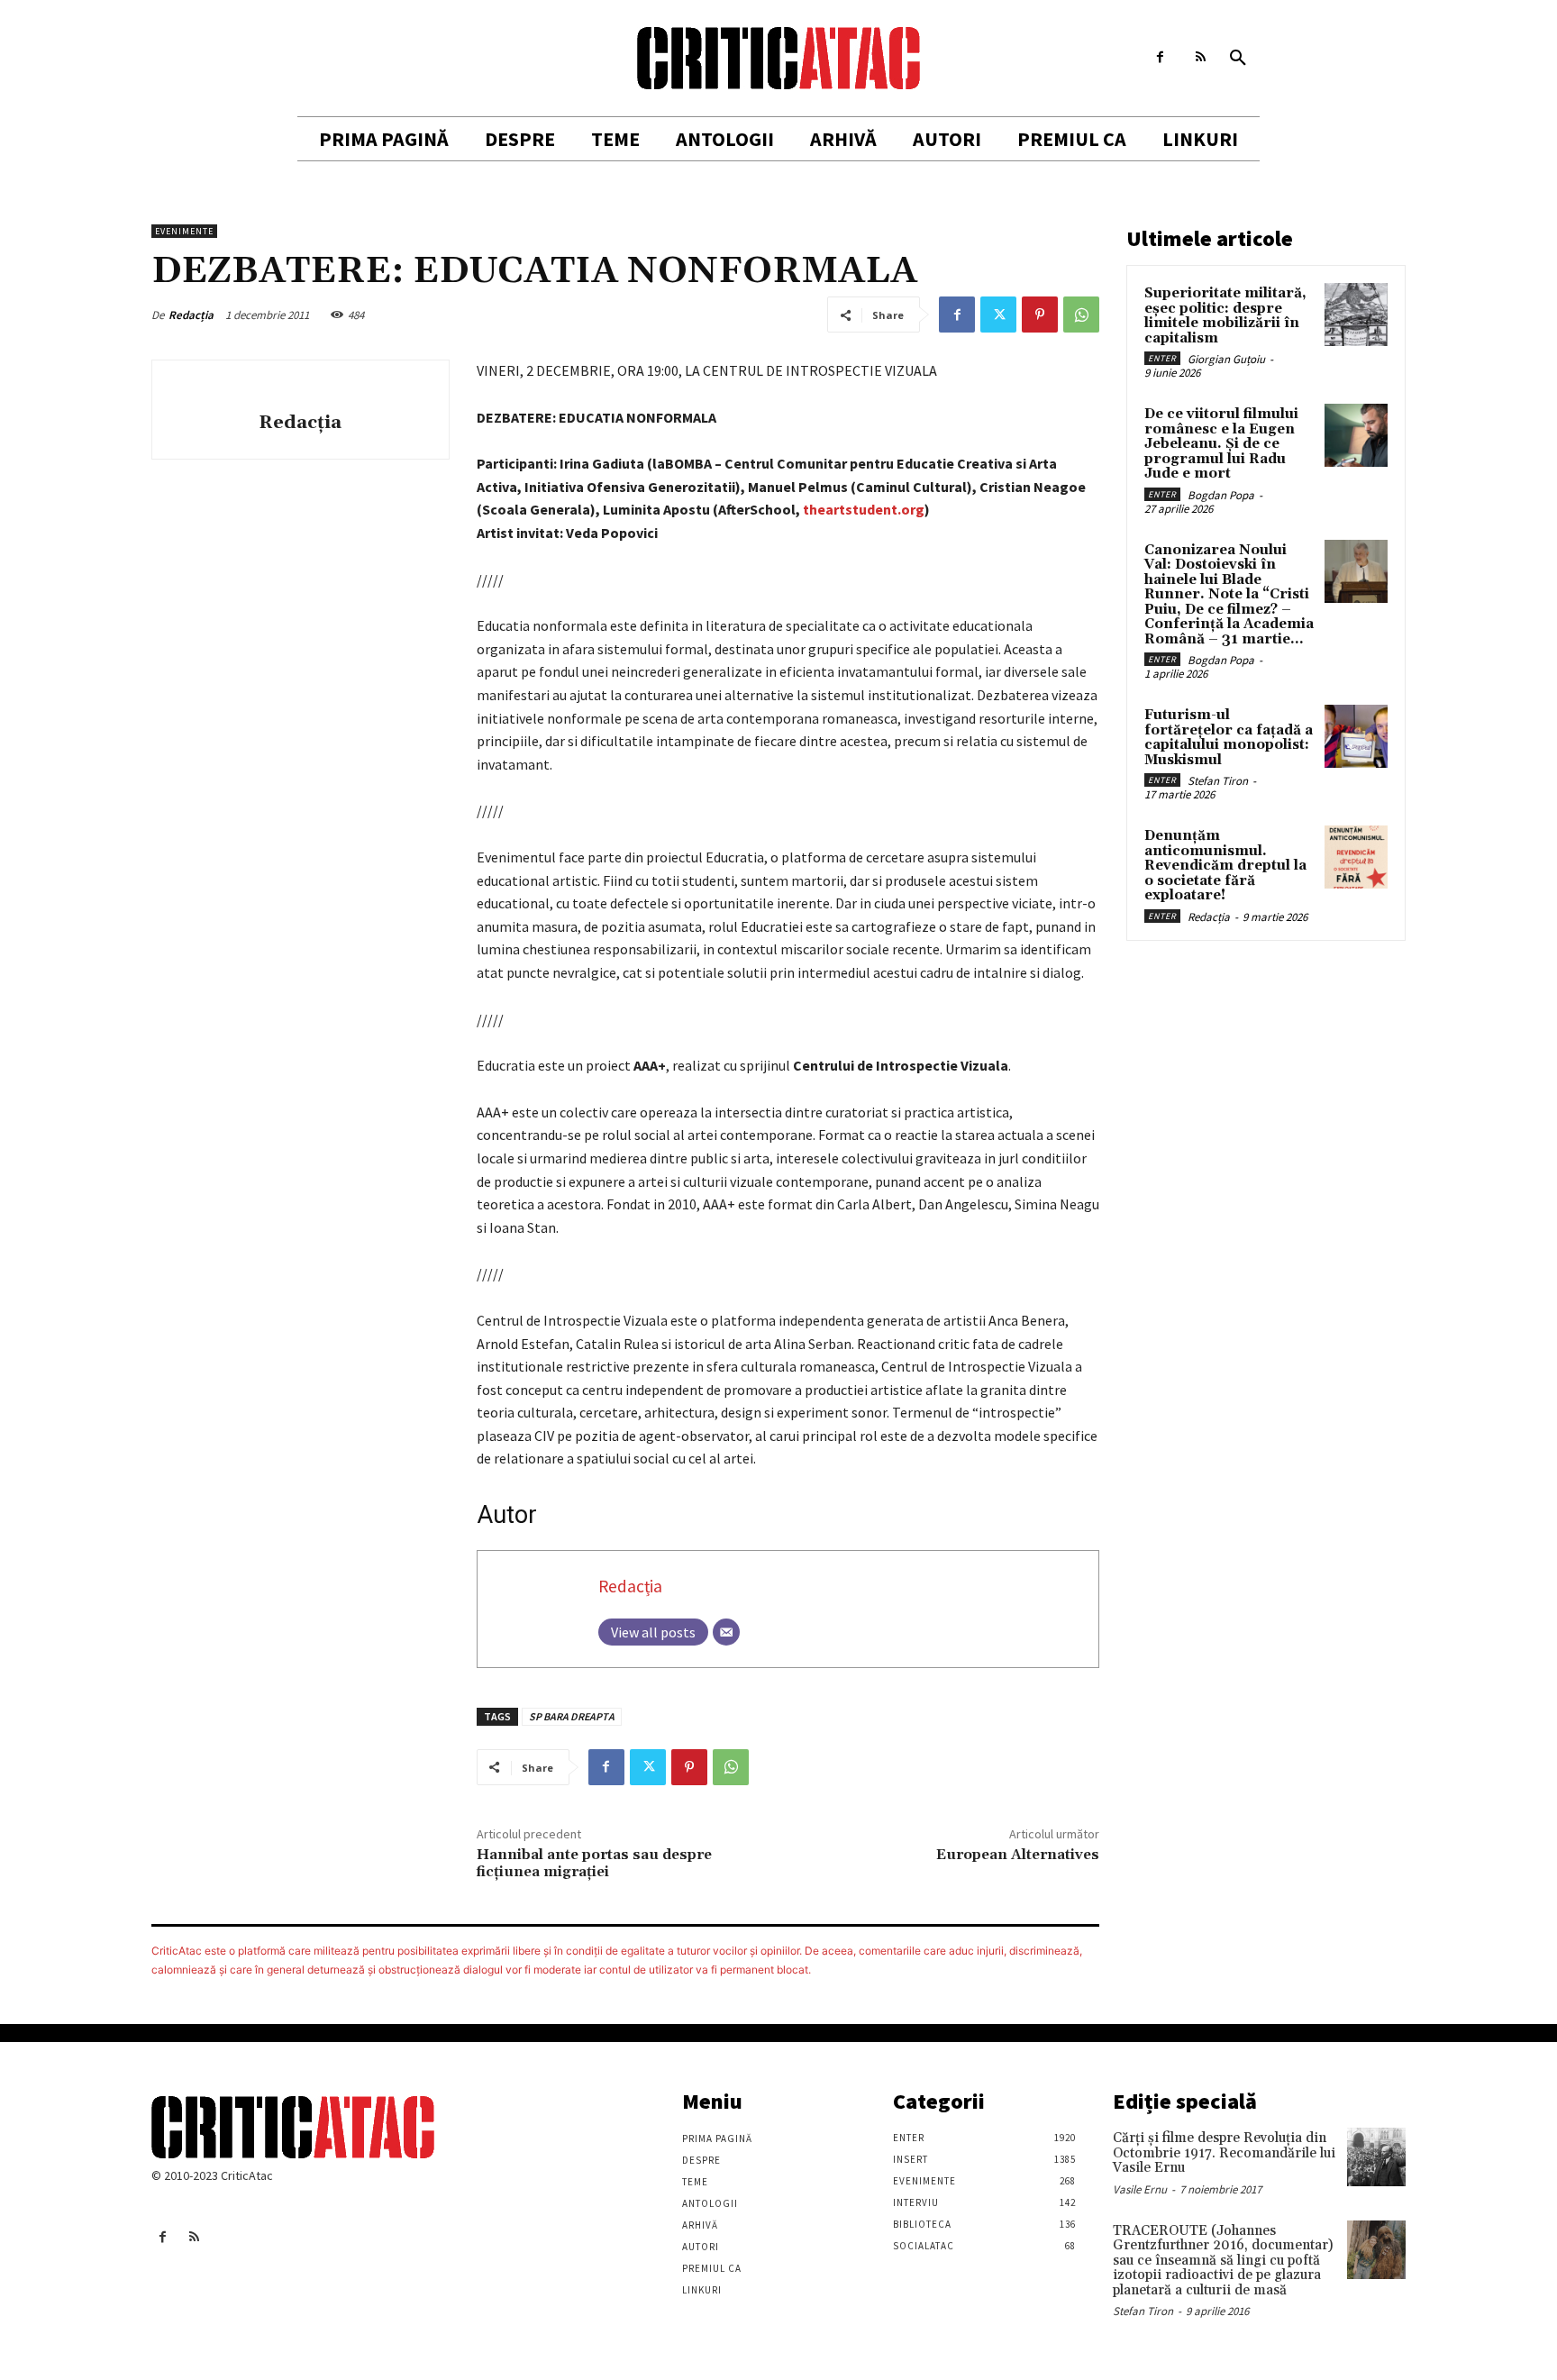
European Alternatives (1018, 1855)
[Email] (726, 1632)
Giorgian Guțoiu (1226, 359)
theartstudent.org (864, 509)
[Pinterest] (1040, 315)
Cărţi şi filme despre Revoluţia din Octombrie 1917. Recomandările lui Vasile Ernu (1224, 2153)
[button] (1238, 59)
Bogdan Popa (1221, 495)
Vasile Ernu (1140, 2189)
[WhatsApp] (1081, 315)
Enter (1162, 358)
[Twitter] (998, 315)
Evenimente (184, 231)
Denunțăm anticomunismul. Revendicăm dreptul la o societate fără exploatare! (1225, 866)
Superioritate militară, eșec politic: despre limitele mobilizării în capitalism (1225, 316)
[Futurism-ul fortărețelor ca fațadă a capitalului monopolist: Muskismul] (1356, 736)
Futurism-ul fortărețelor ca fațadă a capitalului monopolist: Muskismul (1229, 738)
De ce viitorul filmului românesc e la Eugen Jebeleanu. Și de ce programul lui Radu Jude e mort (1221, 444)
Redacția (191, 315)
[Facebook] (1160, 57)
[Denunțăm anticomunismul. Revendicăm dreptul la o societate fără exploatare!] (1356, 857)
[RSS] (1201, 57)
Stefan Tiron (1218, 781)
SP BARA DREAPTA (572, 1716)
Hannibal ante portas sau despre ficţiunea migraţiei (594, 1863)
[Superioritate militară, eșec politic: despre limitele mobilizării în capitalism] (1356, 315)
